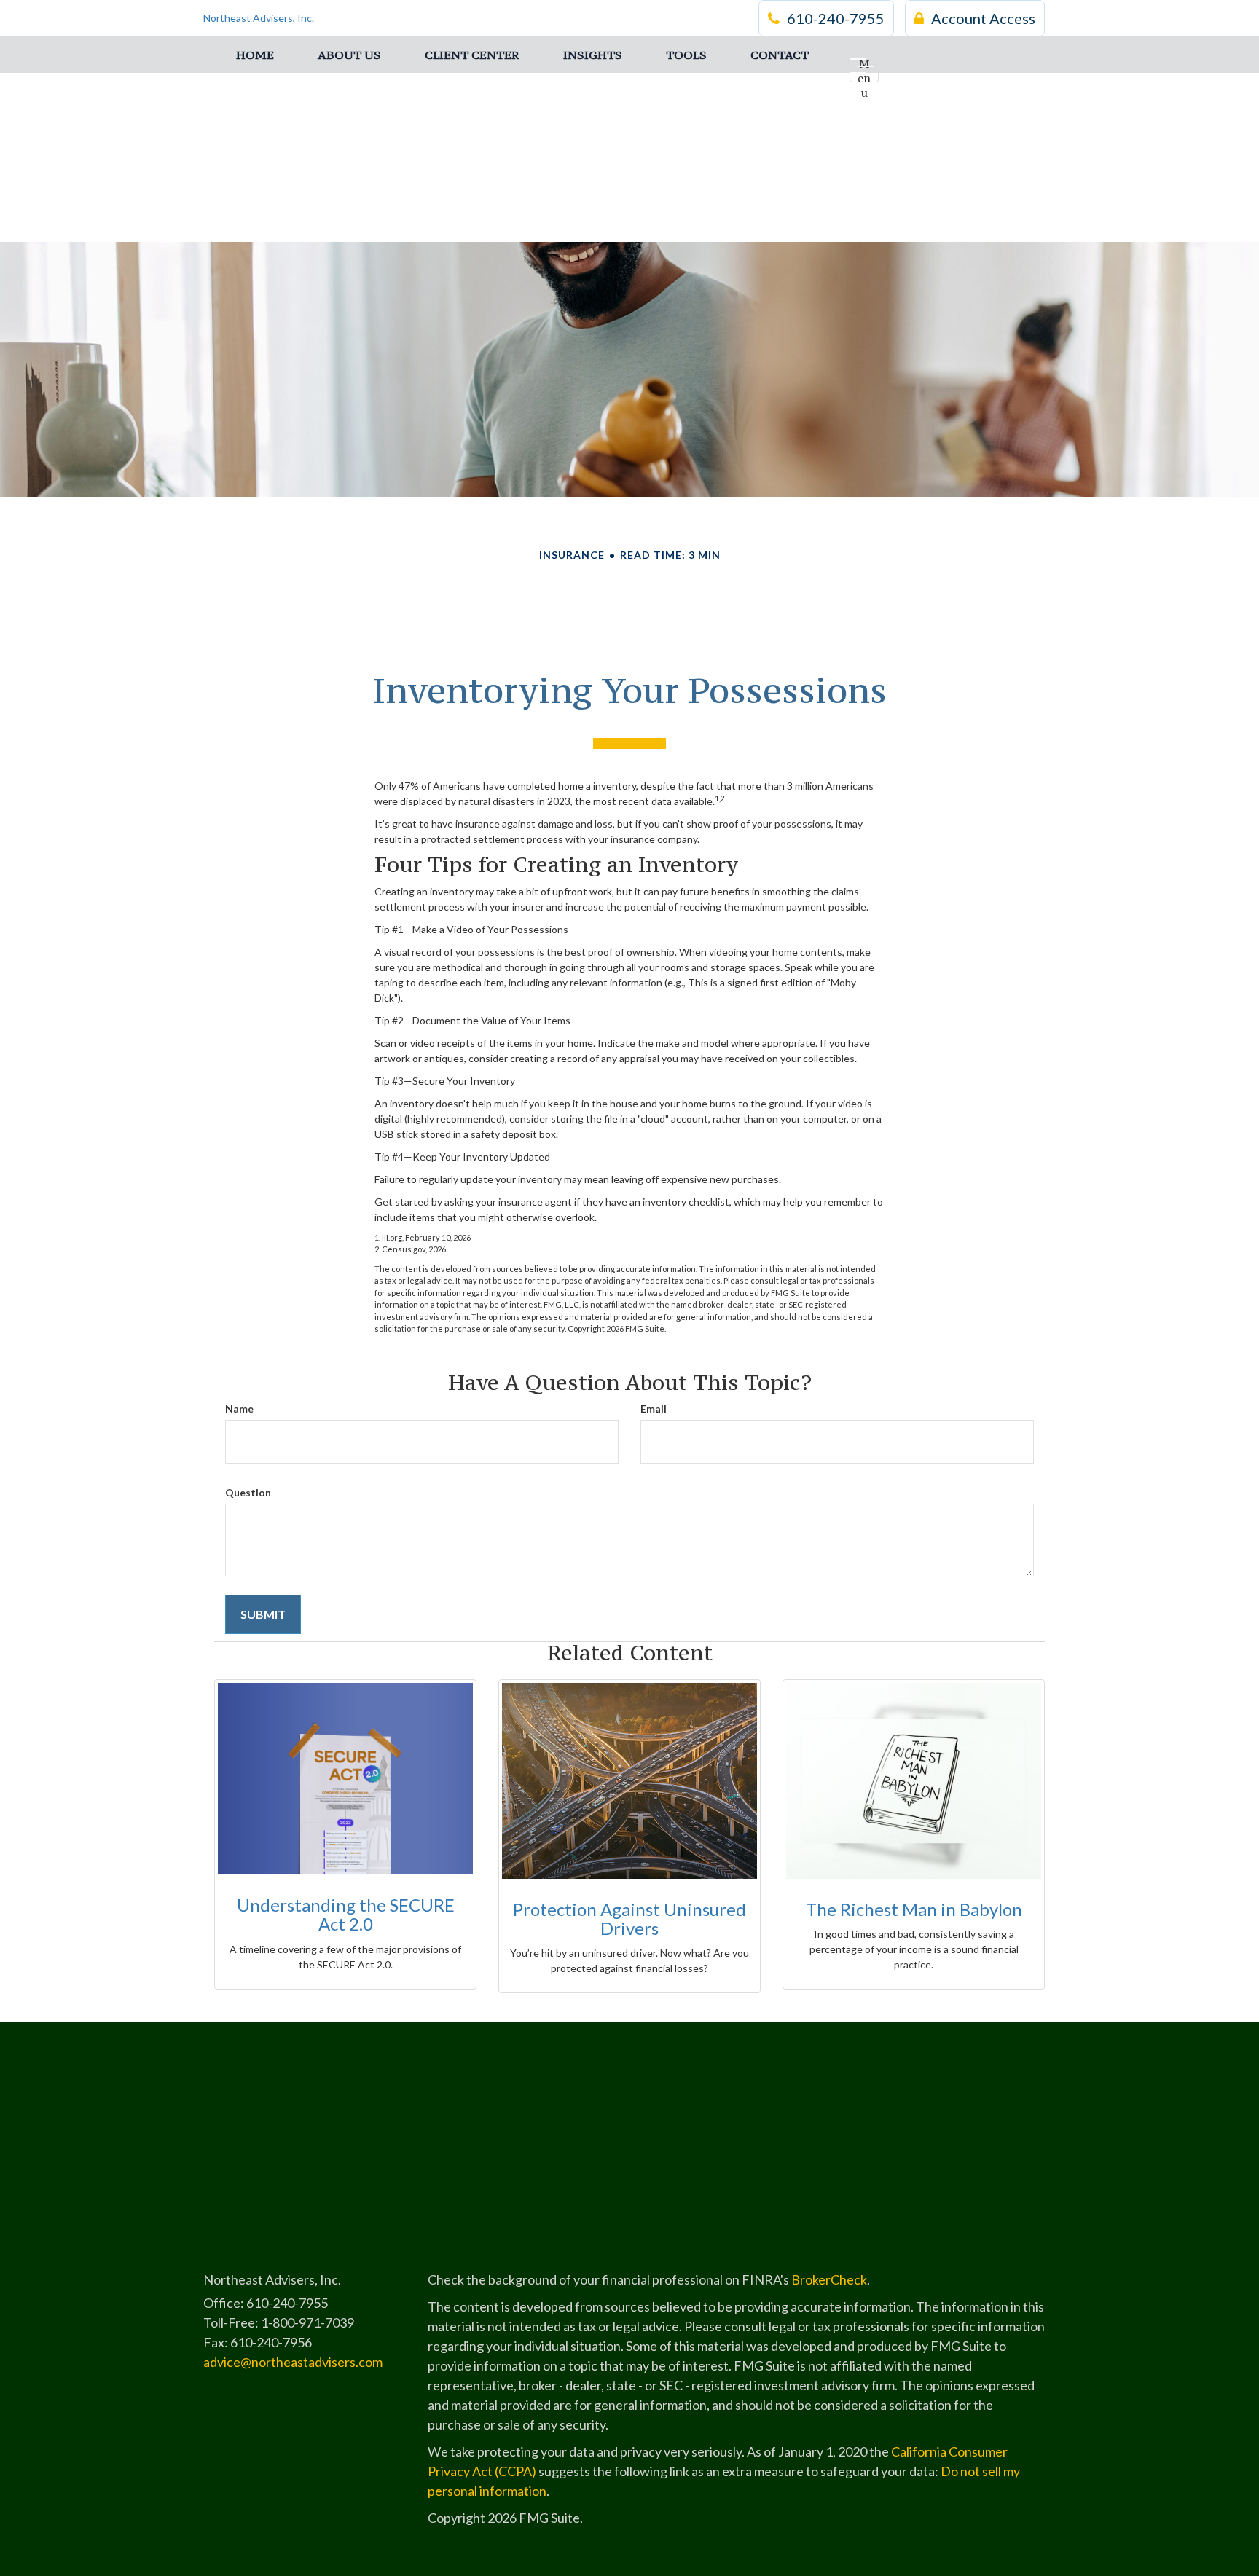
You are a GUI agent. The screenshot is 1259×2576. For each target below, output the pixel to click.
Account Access (983, 18)
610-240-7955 (836, 18)
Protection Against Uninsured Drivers (629, 1919)
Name (239, 1409)
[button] (349, 55)
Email (654, 1409)
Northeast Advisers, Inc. (259, 18)
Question (248, 1492)
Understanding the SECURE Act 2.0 (346, 1914)
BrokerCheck (829, 2279)
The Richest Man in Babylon (914, 1909)
